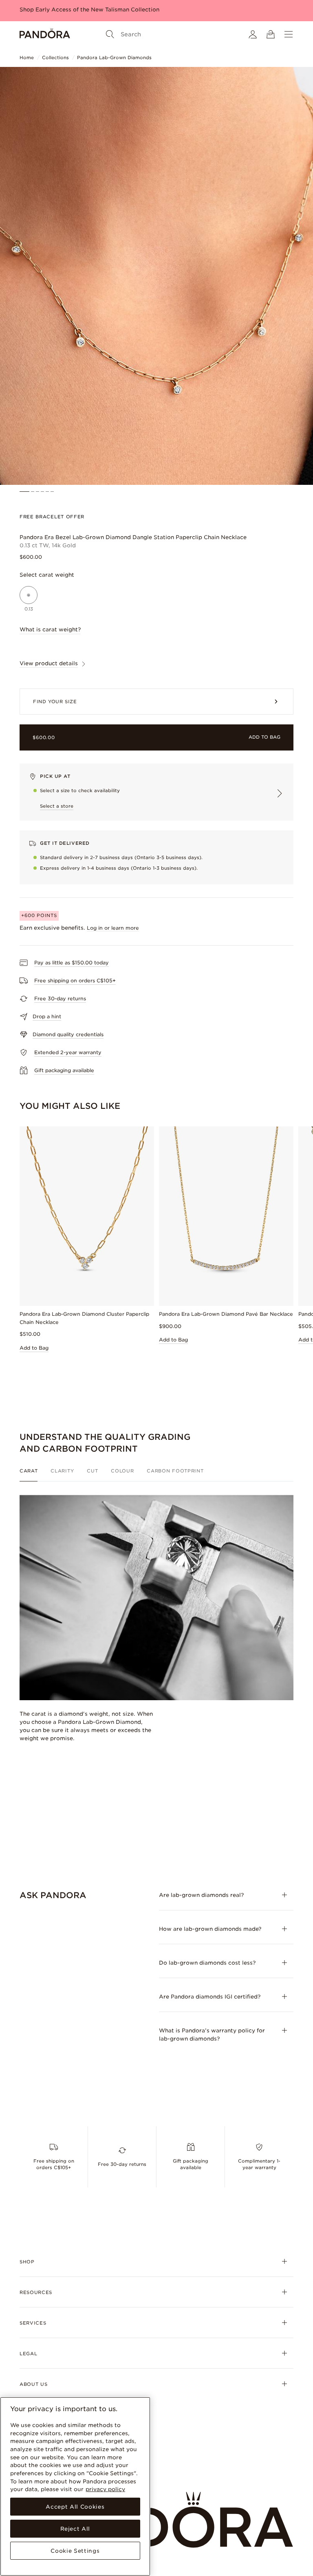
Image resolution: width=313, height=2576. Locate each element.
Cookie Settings (75, 2551)
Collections (55, 58)
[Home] (45, 34)
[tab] (32, 1475)
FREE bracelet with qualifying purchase (74, 10)
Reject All (75, 2529)
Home (27, 58)
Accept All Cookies (75, 2507)
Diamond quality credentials (68, 1034)
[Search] (110, 34)
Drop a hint (47, 1016)
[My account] (253, 34)
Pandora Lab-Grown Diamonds (114, 58)
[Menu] (289, 34)
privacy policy (105, 2489)
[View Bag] (271, 34)
